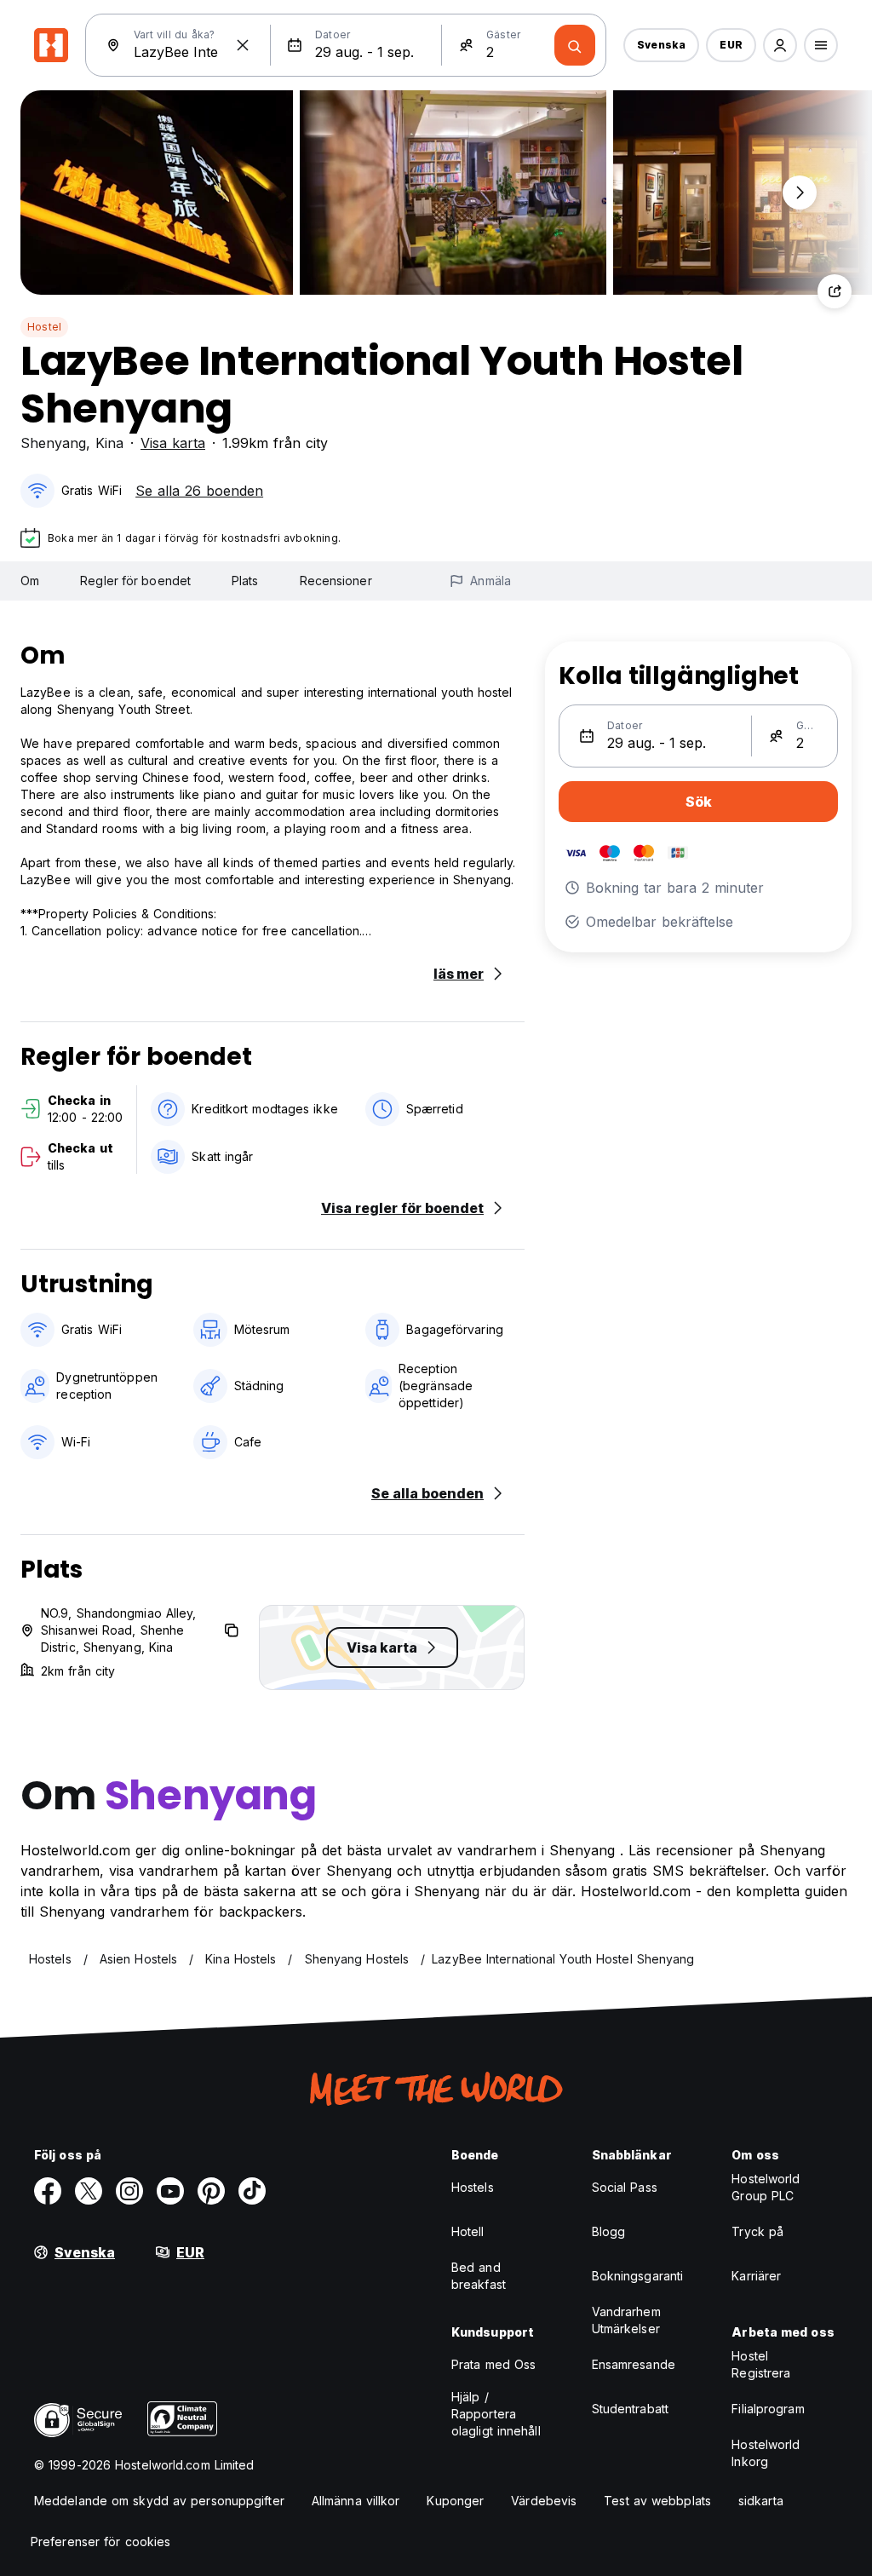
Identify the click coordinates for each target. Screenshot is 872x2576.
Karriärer (756, 2276)
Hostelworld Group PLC (766, 2187)
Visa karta (173, 443)
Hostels (473, 2187)
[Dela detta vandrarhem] (835, 291)
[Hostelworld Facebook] (48, 2191)
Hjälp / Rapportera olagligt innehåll (496, 2414)
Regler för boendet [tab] (135, 581)
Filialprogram (768, 2409)
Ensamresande (634, 2364)
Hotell (468, 2231)
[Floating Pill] (800, 193)
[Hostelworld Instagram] (129, 2191)
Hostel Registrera (761, 2364)
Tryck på (757, 2231)
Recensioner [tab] (336, 581)
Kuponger (455, 2501)
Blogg (609, 2231)
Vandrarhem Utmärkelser (626, 2320)
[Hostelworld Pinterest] (211, 2191)
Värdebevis (544, 2501)
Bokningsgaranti (638, 2276)
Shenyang (53, 443)
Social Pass (625, 2187)
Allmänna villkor (356, 2501)
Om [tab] (30, 581)
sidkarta (761, 2501)
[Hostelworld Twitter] (89, 2191)
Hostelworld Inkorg (766, 2453)
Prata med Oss (493, 2364)
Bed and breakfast (479, 2276)
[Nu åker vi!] (575, 45)
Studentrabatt (630, 2409)
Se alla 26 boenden (199, 491)
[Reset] (243, 45)
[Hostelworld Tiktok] (252, 2191)
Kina (109, 443)
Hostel (44, 327)
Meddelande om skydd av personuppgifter (159, 2501)
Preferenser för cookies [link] (100, 2541)
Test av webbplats (657, 2501)
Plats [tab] (245, 581)
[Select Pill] (780, 45)
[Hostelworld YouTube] (170, 2191)
